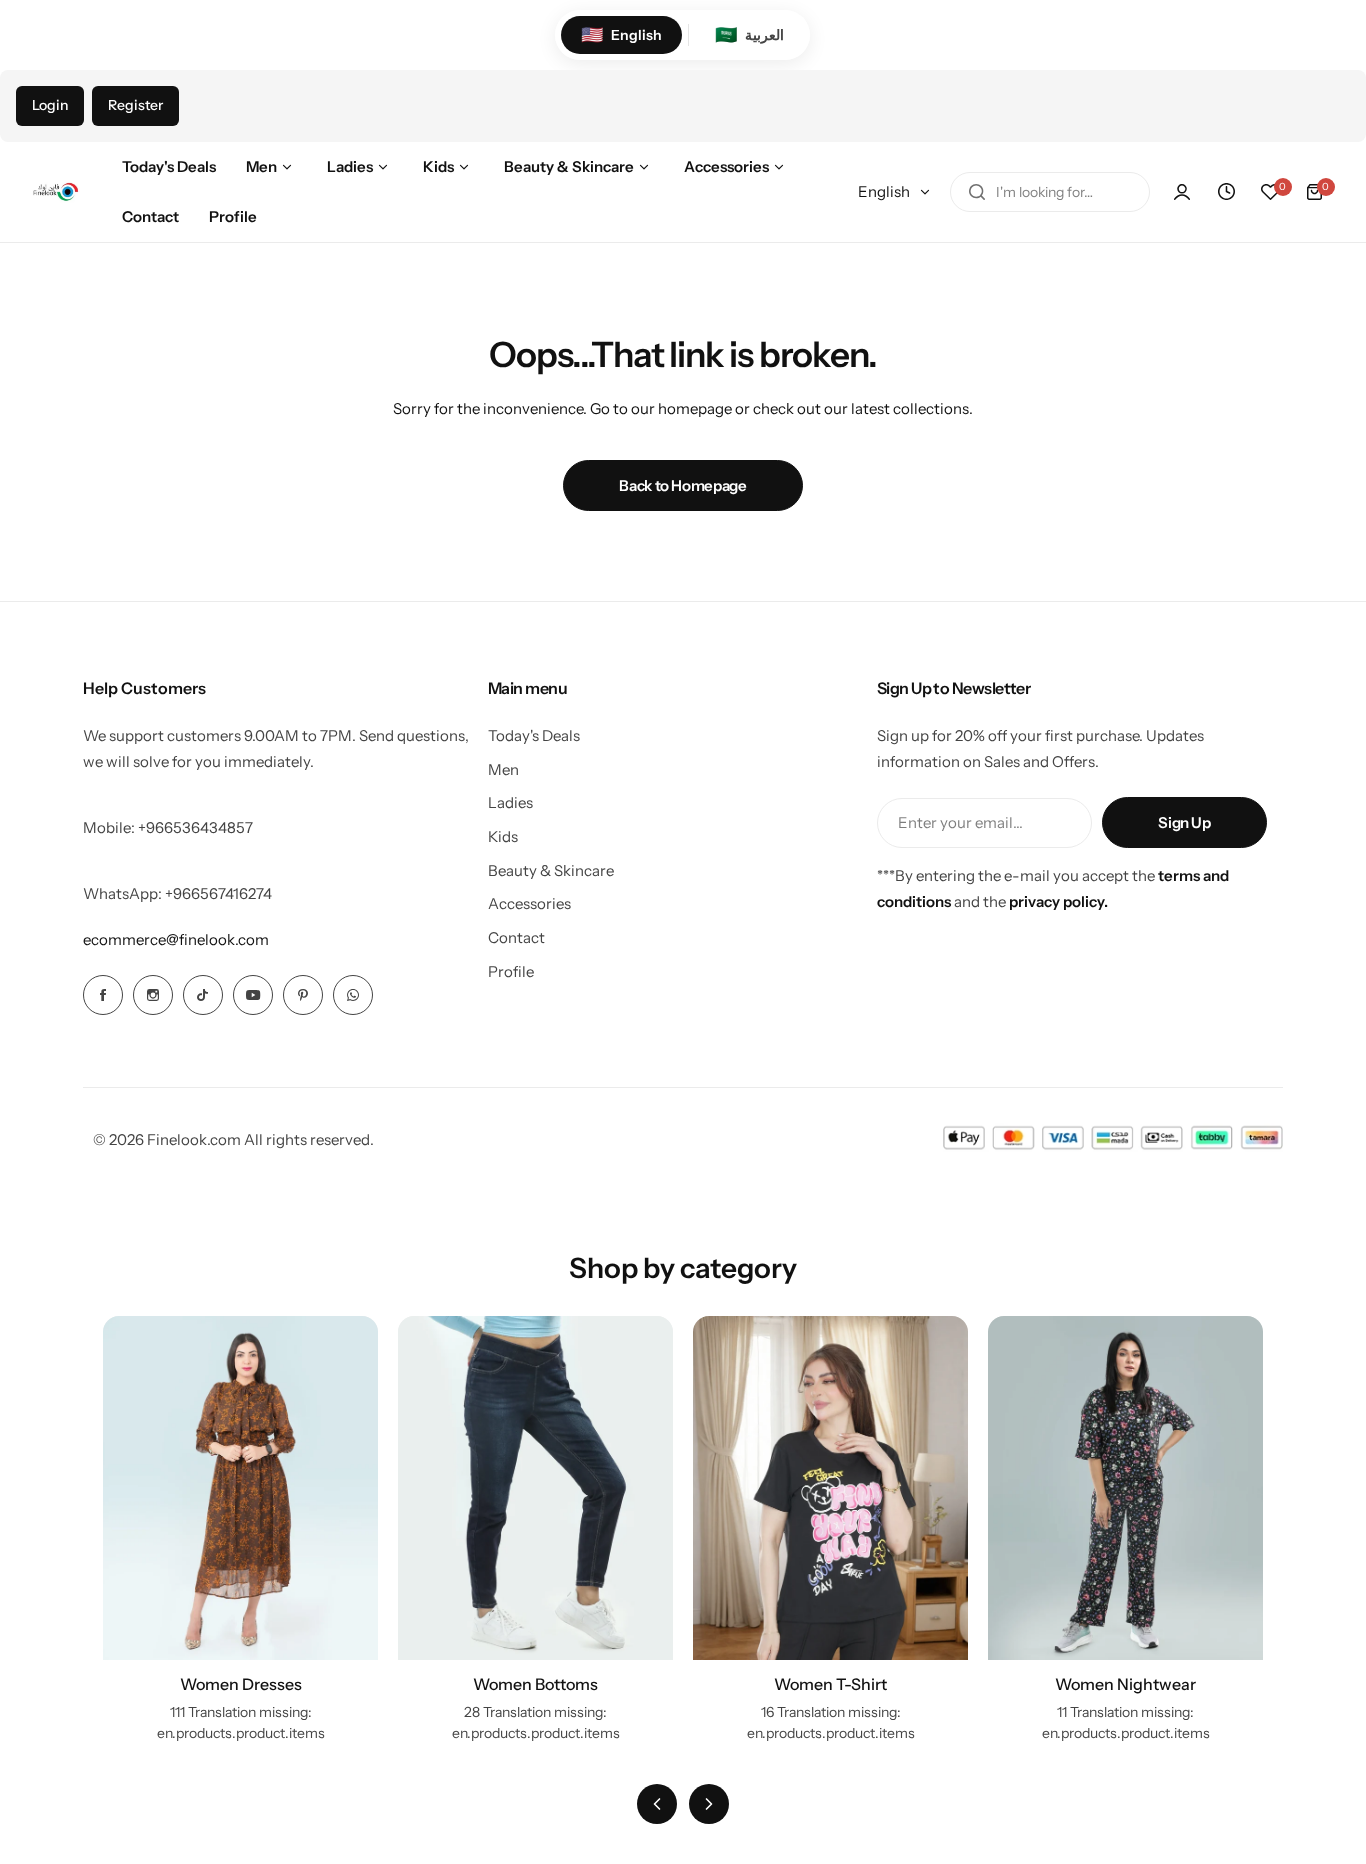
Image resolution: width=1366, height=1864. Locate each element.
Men (503, 769)
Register (135, 105)
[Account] (1182, 192)
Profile (511, 971)
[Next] (709, 1804)
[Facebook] (103, 995)
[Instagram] (153, 995)
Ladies (510, 802)
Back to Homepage (682, 485)
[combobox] (1050, 192)
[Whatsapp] (353, 995)
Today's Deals (534, 735)
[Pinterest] (303, 995)
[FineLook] (55, 192)
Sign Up (1184, 822)
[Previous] (657, 1804)
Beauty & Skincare (551, 870)
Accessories (529, 903)
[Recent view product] (1226, 192)
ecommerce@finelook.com (176, 939)
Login (50, 105)
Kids (503, 836)
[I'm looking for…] (977, 192)
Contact (516, 937)
